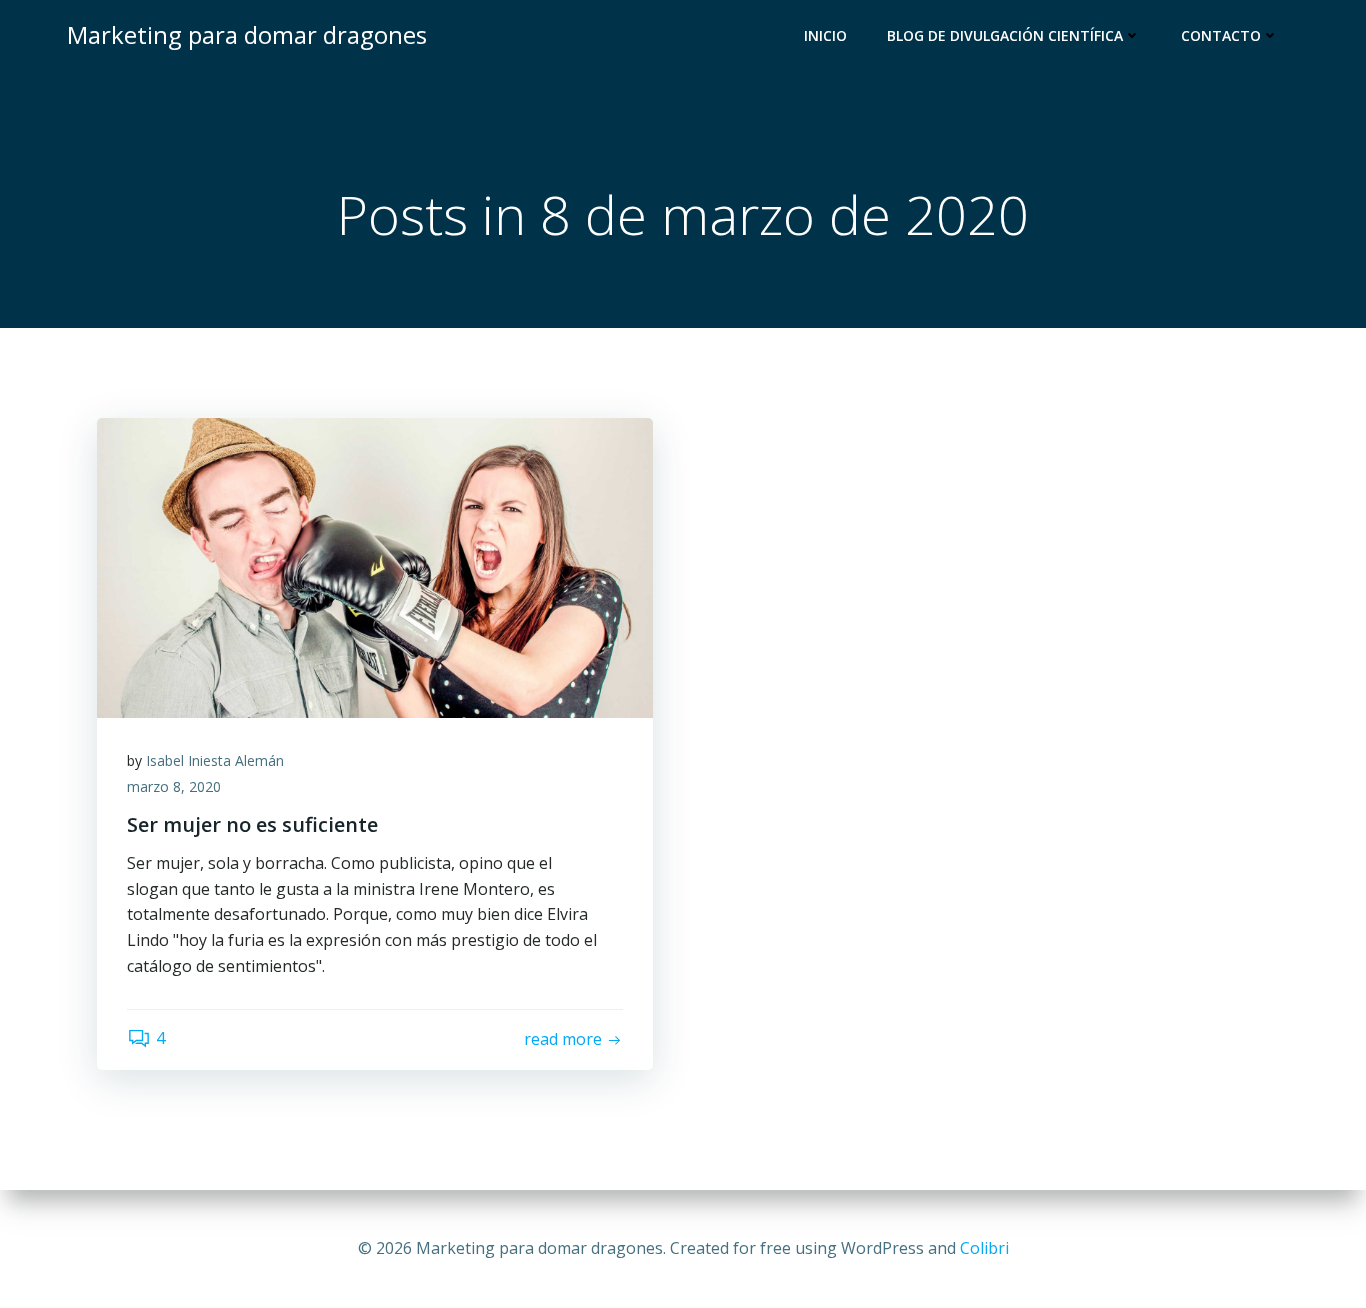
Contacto (1221, 35)
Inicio (825, 35)
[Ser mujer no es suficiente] (375, 566)
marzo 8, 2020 (174, 786)
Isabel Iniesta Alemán (215, 760)
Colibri (984, 1248)
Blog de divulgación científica (1005, 35)
